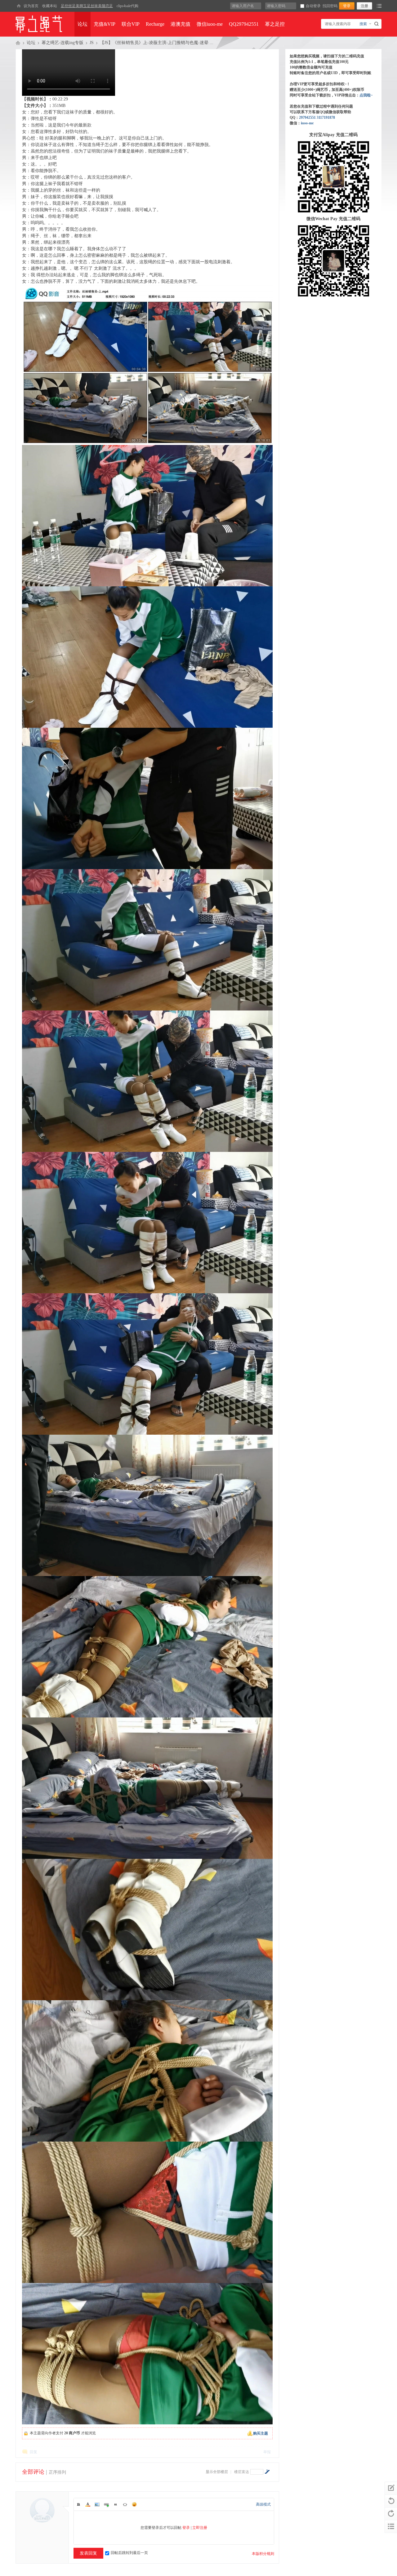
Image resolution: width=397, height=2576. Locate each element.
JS (92, 43)
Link (106, 2504)
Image (97, 2504)
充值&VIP (105, 24)
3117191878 (326, 118)
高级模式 (263, 2504)
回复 (33, 2452)
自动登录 (313, 6)
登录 (186, 2528)
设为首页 (31, 6)
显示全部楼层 (217, 2472)
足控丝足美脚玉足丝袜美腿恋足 (87, 6)
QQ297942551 (244, 24)
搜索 (363, 24)
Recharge (155, 24)
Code (125, 2504)
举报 (267, 2452)
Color (88, 2504)
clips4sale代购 (127, 6)
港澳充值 (181, 24)
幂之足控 (275, 24)
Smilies (134, 2504)
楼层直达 (242, 2472)
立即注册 (200, 2528)
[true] (377, 24)
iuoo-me (307, 123)
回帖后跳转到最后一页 (129, 2553)
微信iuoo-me (210, 24)
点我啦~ (366, 95)
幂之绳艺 (18, 43)
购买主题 (261, 2433)
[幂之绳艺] (19, 6)
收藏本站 (50, 6)
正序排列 (57, 2472)
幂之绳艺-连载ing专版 (62, 43)
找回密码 (330, 6)
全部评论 (33, 2472)
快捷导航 (379, 6)
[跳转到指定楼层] (267, 2472)
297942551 (307, 118)
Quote (116, 2504)
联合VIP (131, 24)
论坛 (83, 24)
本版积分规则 (263, 2554)
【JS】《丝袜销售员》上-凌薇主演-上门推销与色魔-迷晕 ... (157, 43)
